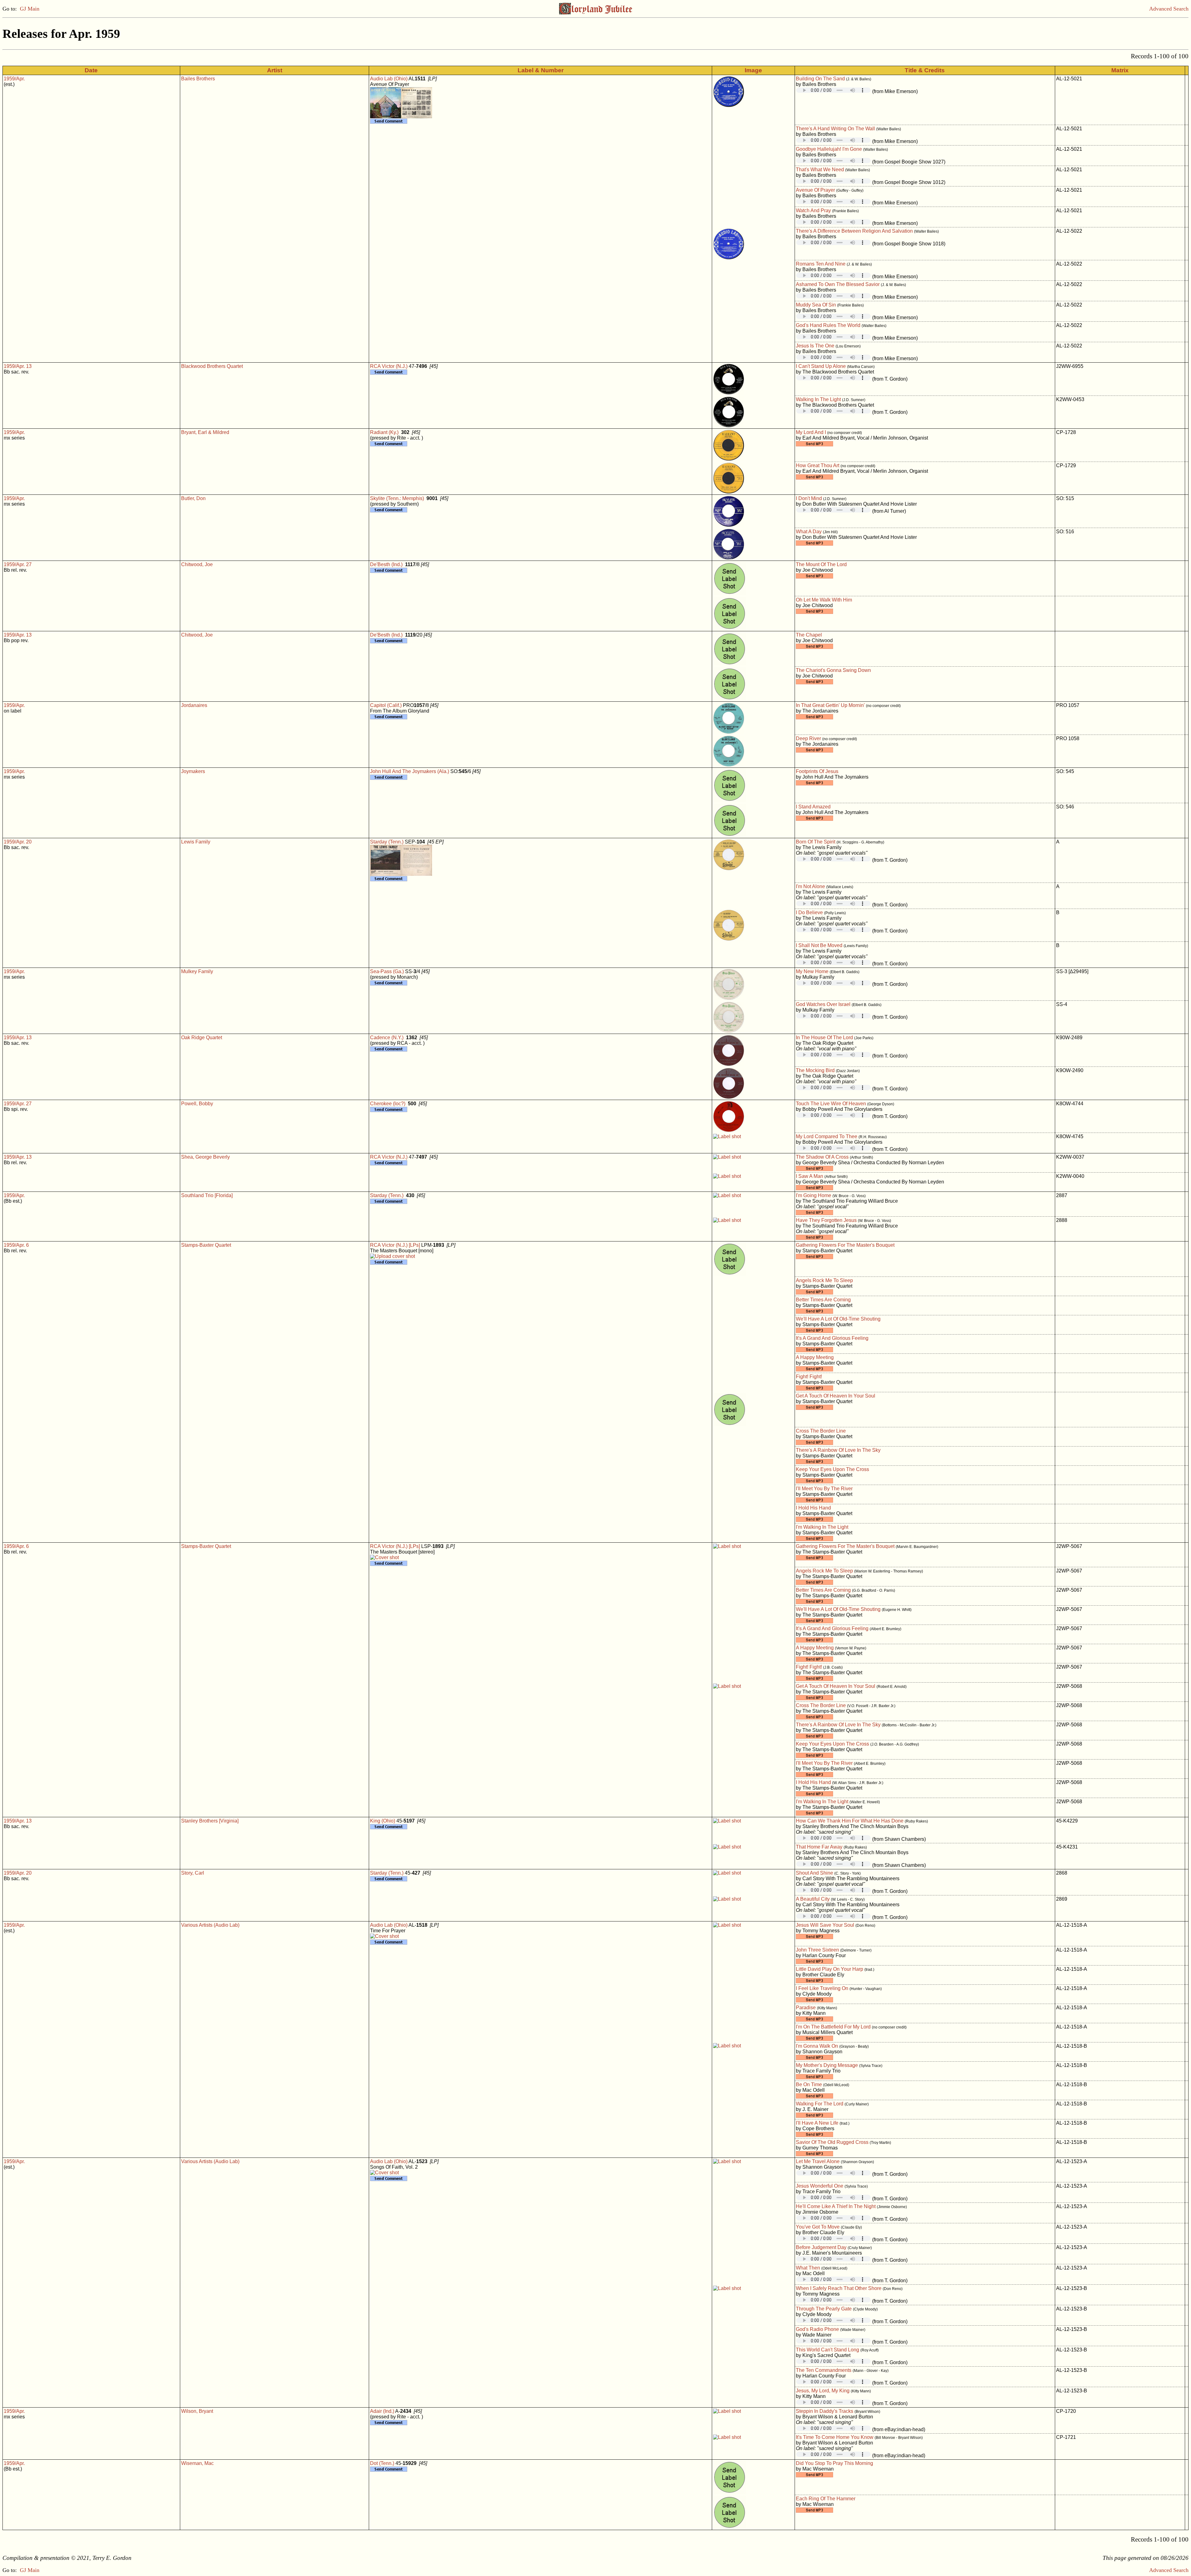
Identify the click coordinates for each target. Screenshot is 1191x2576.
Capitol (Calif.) (386, 705)
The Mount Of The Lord (821, 564)
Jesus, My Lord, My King (823, 2391)
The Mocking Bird (815, 1070)
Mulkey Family (197, 971)
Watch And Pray (813, 210)
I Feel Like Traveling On (822, 1988)
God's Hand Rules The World (828, 325)
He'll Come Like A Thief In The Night (836, 2206)
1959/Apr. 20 (18, 842)
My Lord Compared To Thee (827, 1136)
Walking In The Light (818, 399)
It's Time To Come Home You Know (835, 2437)
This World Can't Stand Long (827, 2350)
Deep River (808, 738)
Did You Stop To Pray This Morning (834, 2463)
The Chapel (809, 635)
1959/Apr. (14, 79)
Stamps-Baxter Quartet (206, 1245)
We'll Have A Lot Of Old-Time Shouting (838, 1319)
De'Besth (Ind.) (386, 564)
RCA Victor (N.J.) (389, 366)
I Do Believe (809, 912)
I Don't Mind (809, 498)
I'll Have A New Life (817, 2123)
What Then (808, 2268)
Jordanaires (194, 705)
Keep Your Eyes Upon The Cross (832, 1469)
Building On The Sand (820, 79)
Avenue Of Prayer (815, 190)
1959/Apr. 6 (16, 1245)
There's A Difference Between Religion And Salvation (854, 231)
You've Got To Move (818, 2227)
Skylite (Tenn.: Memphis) (397, 498)
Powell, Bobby (197, 1104)
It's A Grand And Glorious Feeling (832, 1338)
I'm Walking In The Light (822, 1527)
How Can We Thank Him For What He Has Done (850, 1821)
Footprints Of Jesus (817, 771)
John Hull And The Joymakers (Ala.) (410, 771)
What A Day (809, 532)
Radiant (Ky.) (384, 432)
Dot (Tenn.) (382, 2463)
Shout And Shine (814, 1873)
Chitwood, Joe (197, 564)
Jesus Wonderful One (820, 2186)
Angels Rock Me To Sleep (824, 1280)
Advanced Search (1169, 9)
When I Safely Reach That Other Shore (839, 2288)
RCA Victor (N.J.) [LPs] (395, 1245)
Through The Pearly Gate (824, 2309)
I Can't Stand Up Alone (821, 366)
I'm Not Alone (810, 886)
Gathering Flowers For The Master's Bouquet (845, 1245)
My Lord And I (811, 432)
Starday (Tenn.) (387, 842)
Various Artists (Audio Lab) (210, 1925)
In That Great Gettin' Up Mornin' (830, 705)
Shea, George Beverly (205, 1157)
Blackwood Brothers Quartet (212, 366)
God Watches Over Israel (823, 1004)
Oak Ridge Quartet (202, 1038)
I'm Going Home (814, 1195)
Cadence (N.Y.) (387, 1038)
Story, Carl (193, 1873)
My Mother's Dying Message (827, 2065)
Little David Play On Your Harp (830, 1969)
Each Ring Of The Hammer (826, 2499)
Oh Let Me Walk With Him (824, 600)
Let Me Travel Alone (818, 2161)
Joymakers (193, 771)
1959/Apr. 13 (18, 366)
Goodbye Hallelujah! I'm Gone (829, 149)
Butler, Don (193, 498)
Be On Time (809, 2084)
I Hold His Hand (813, 1508)
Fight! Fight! (809, 1377)
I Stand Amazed (813, 807)
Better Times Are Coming (823, 1300)
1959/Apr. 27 (18, 564)
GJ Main (30, 9)
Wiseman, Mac (197, 2463)
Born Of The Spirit (816, 842)
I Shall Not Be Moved (819, 945)
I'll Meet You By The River (824, 1489)
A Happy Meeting (815, 1357)
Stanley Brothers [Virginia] (210, 1821)
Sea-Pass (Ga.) (387, 971)
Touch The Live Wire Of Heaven (831, 1104)
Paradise (806, 2008)
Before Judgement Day (821, 2247)
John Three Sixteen (817, 1950)
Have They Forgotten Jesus (826, 1220)
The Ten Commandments (824, 2370)
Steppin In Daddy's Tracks (825, 2411)
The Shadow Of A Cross (822, 1157)
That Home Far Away (819, 1847)
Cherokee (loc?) (388, 1104)
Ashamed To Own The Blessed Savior (838, 284)
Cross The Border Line (821, 1431)
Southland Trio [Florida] (207, 1195)
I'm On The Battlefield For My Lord (833, 2027)
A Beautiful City (813, 1899)
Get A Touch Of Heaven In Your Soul (836, 1396)
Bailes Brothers (198, 79)
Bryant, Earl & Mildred (205, 432)
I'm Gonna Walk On (817, 2046)
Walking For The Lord (820, 2104)
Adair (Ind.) (382, 2411)
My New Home (812, 971)
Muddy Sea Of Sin (816, 305)
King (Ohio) (383, 1821)
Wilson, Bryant (197, 2411)
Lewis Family (196, 842)
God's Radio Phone (817, 2329)
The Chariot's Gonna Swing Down (833, 670)
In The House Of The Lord (824, 1038)
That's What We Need (820, 170)
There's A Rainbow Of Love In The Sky (838, 1450)
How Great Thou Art (818, 465)
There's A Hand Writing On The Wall (835, 129)
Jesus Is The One (815, 346)
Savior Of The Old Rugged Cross (832, 2142)
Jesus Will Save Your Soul (825, 1925)
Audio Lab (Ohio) (389, 79)
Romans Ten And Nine (821, 264)
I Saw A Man (810, 1176)
